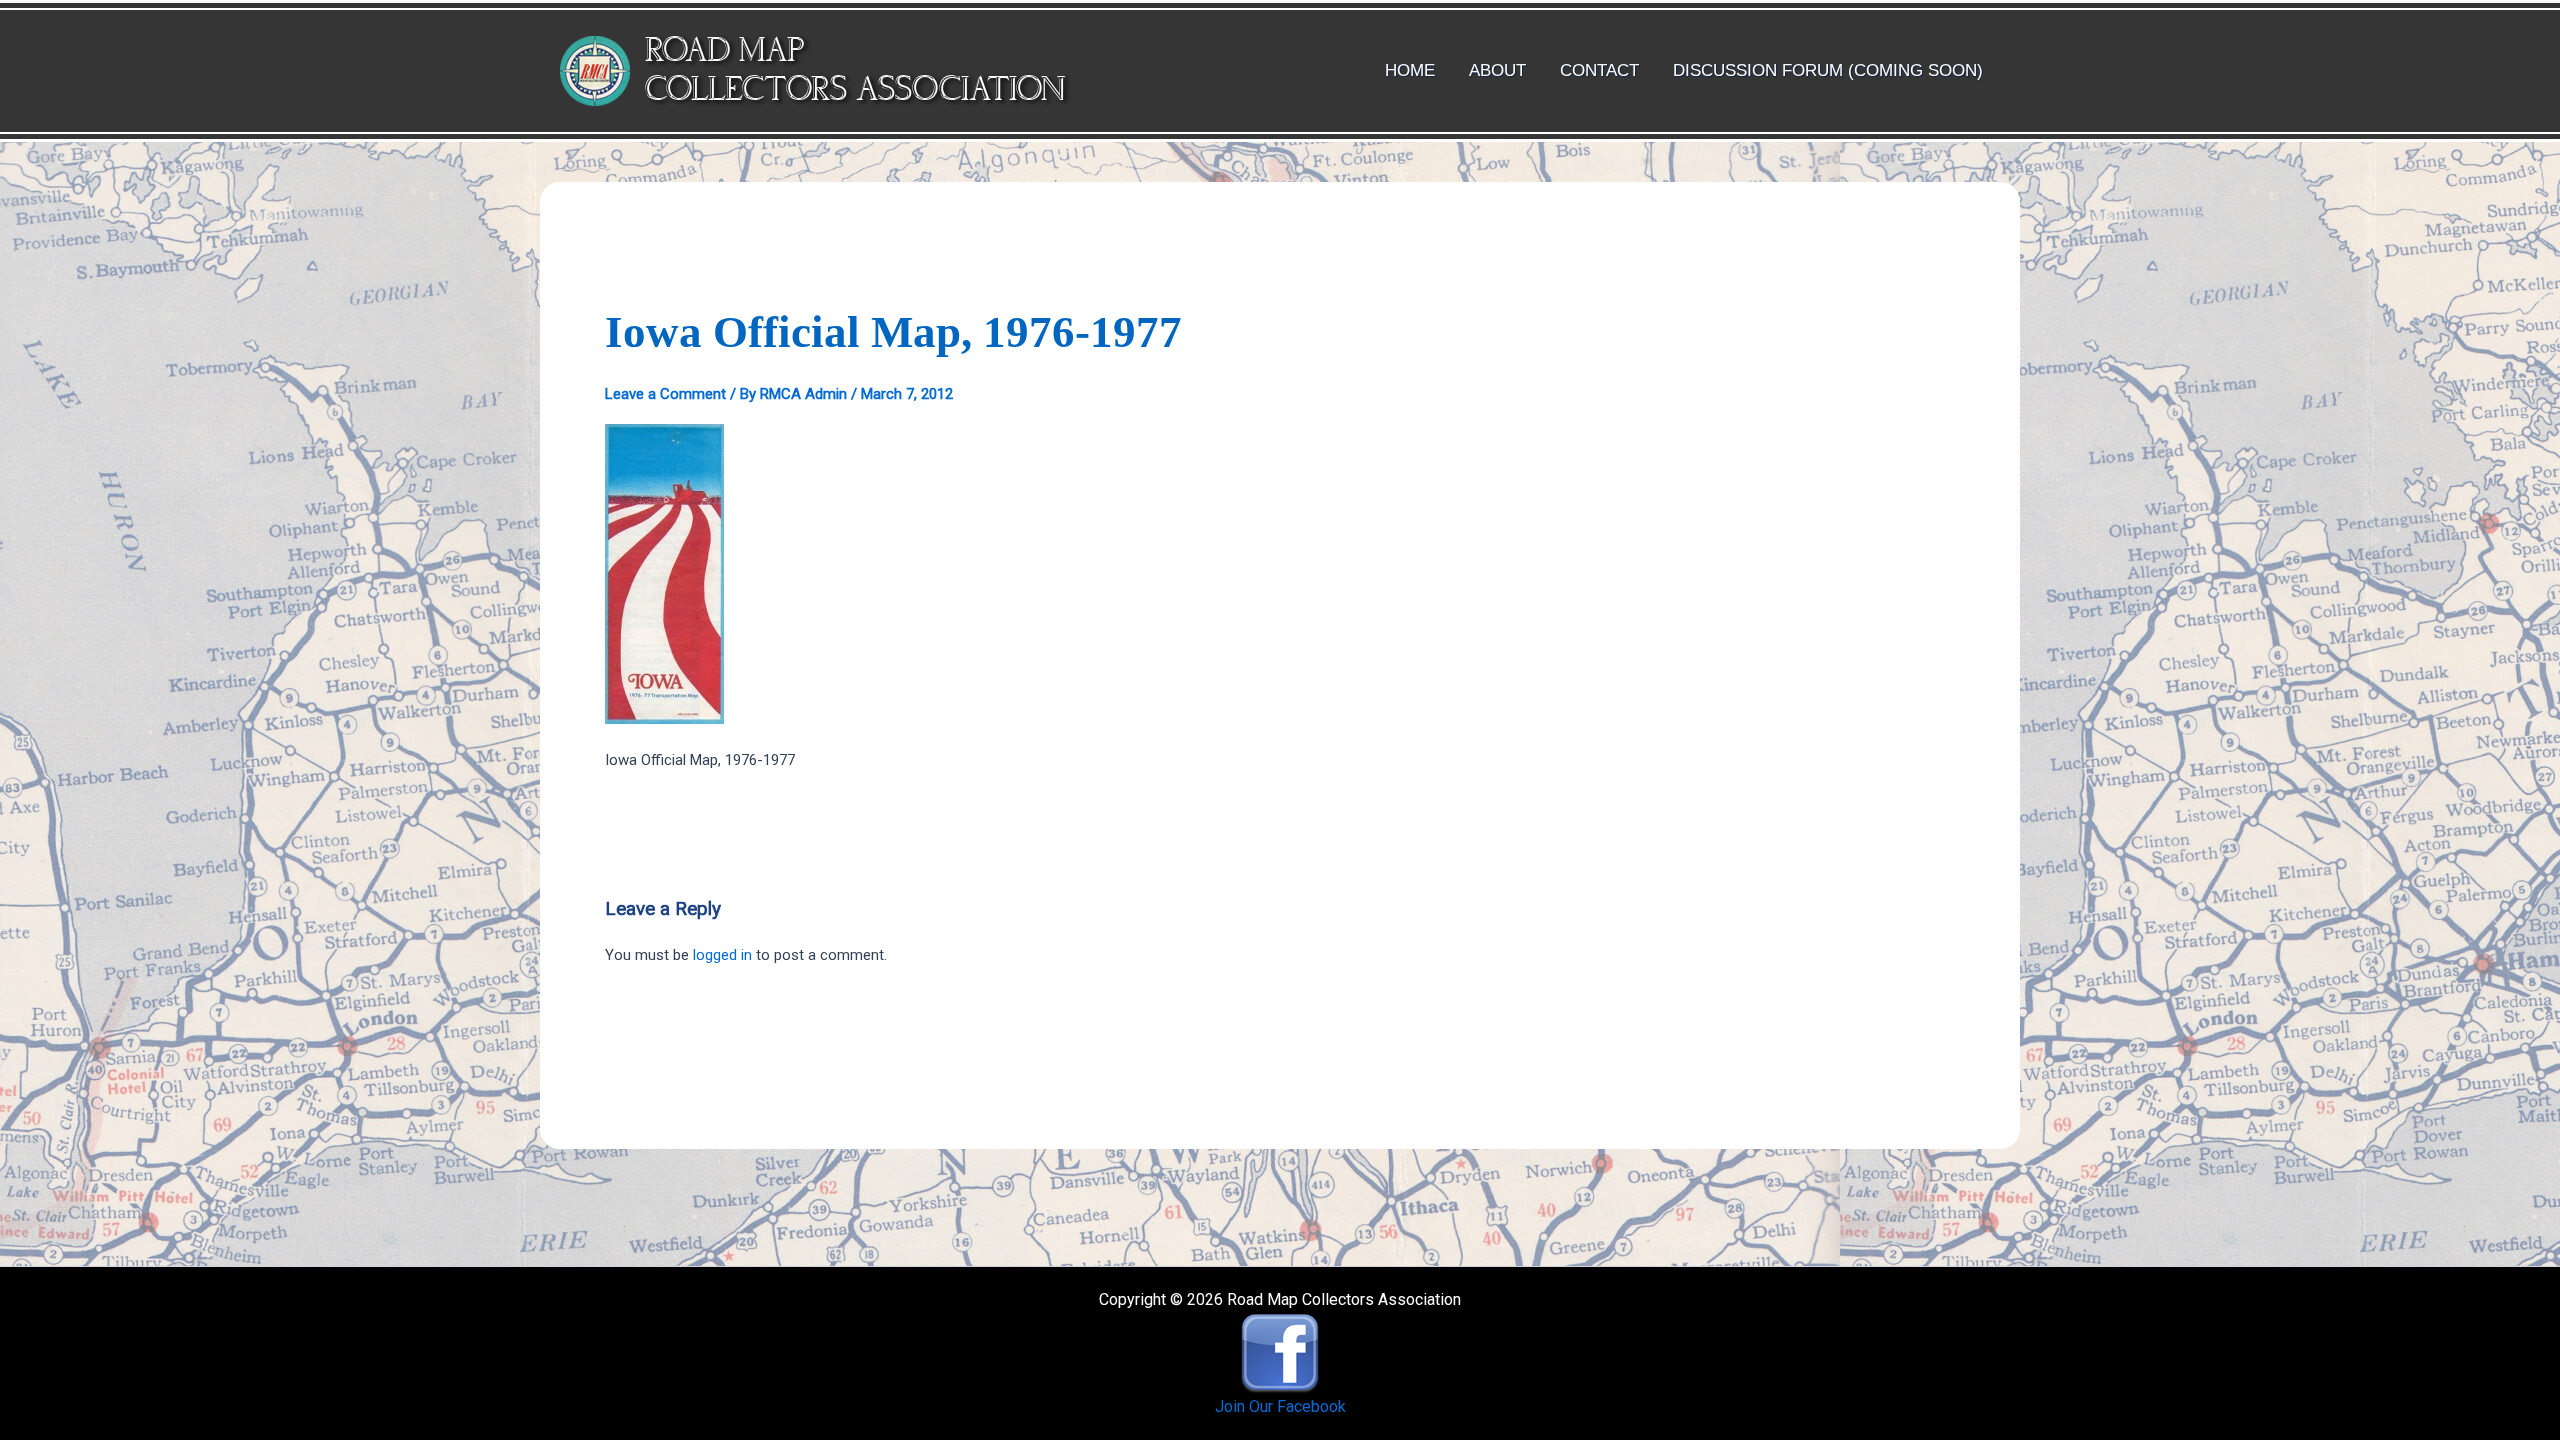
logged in (722, 955)
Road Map (724, 51)
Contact (1599, 70)
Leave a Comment (665, 394)
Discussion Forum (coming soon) (1828, 70)
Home (1410, 70)
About (1497, 70)
